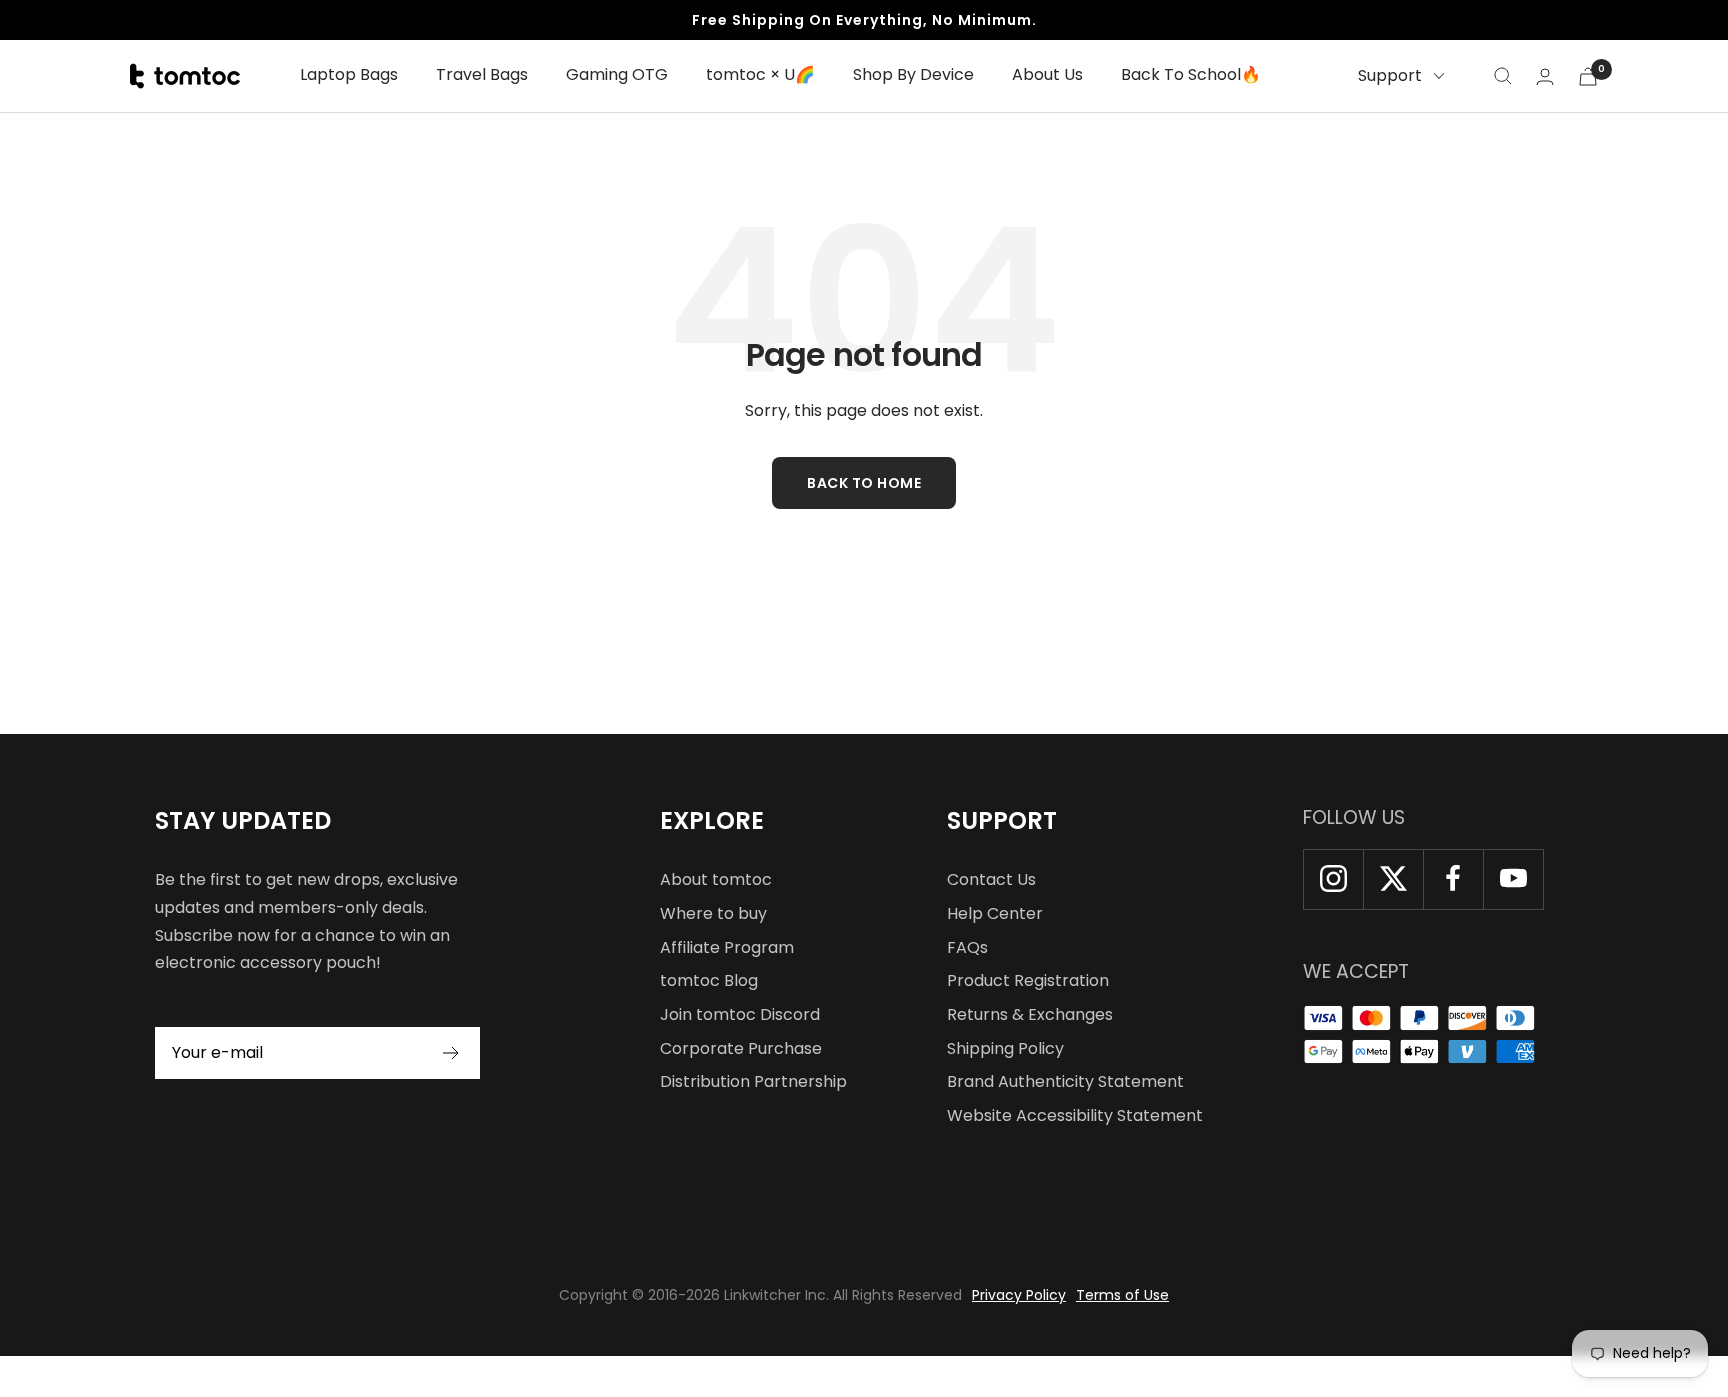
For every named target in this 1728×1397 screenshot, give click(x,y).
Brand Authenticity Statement (1065, 1081)
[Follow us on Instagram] (1333, 879)
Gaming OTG (617, 74)
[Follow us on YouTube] (1513, 879)
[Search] (1503, 76)
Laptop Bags (349, 74)
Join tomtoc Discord (740, 1014)
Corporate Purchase (741, 1048)
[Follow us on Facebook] (1453, 879)
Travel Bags (482, 74)
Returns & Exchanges (1030, 1014)
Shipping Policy (1005, 1048)
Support (1390, 75)
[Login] (1545, 76)
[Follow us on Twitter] (1393, 879)
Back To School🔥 (1191, 74)
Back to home (864, 483)
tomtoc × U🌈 (760, 74)
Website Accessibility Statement (1075, 1115)
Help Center (995, 913)
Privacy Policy (1019, 1295)
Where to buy (713, 913)
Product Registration (1028, 980)
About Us (1047, 74)
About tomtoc (716, 879)
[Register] (451, 1053)
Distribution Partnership (753, 1081)
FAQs (967, 947)
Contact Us (991, 879)
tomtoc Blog (709, 980)
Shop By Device (913, 74)
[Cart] (1588, 76)
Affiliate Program (727, 947)
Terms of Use (1122, 1295)
